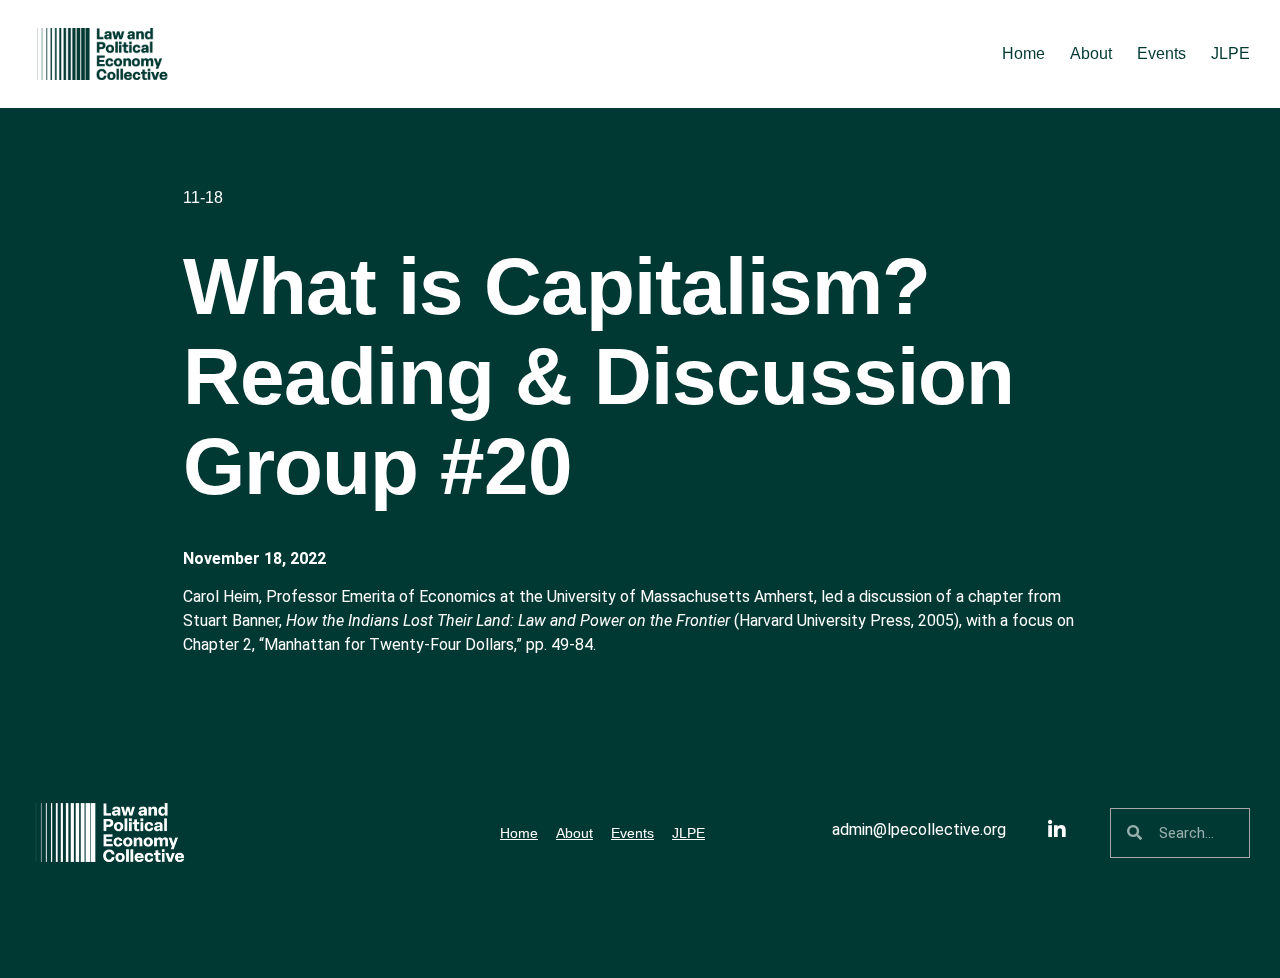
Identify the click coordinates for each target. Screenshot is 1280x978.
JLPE (1230, 53)
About (1091, 53)
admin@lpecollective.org (919, 829)
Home (1023, 53)
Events (1161, 53)
